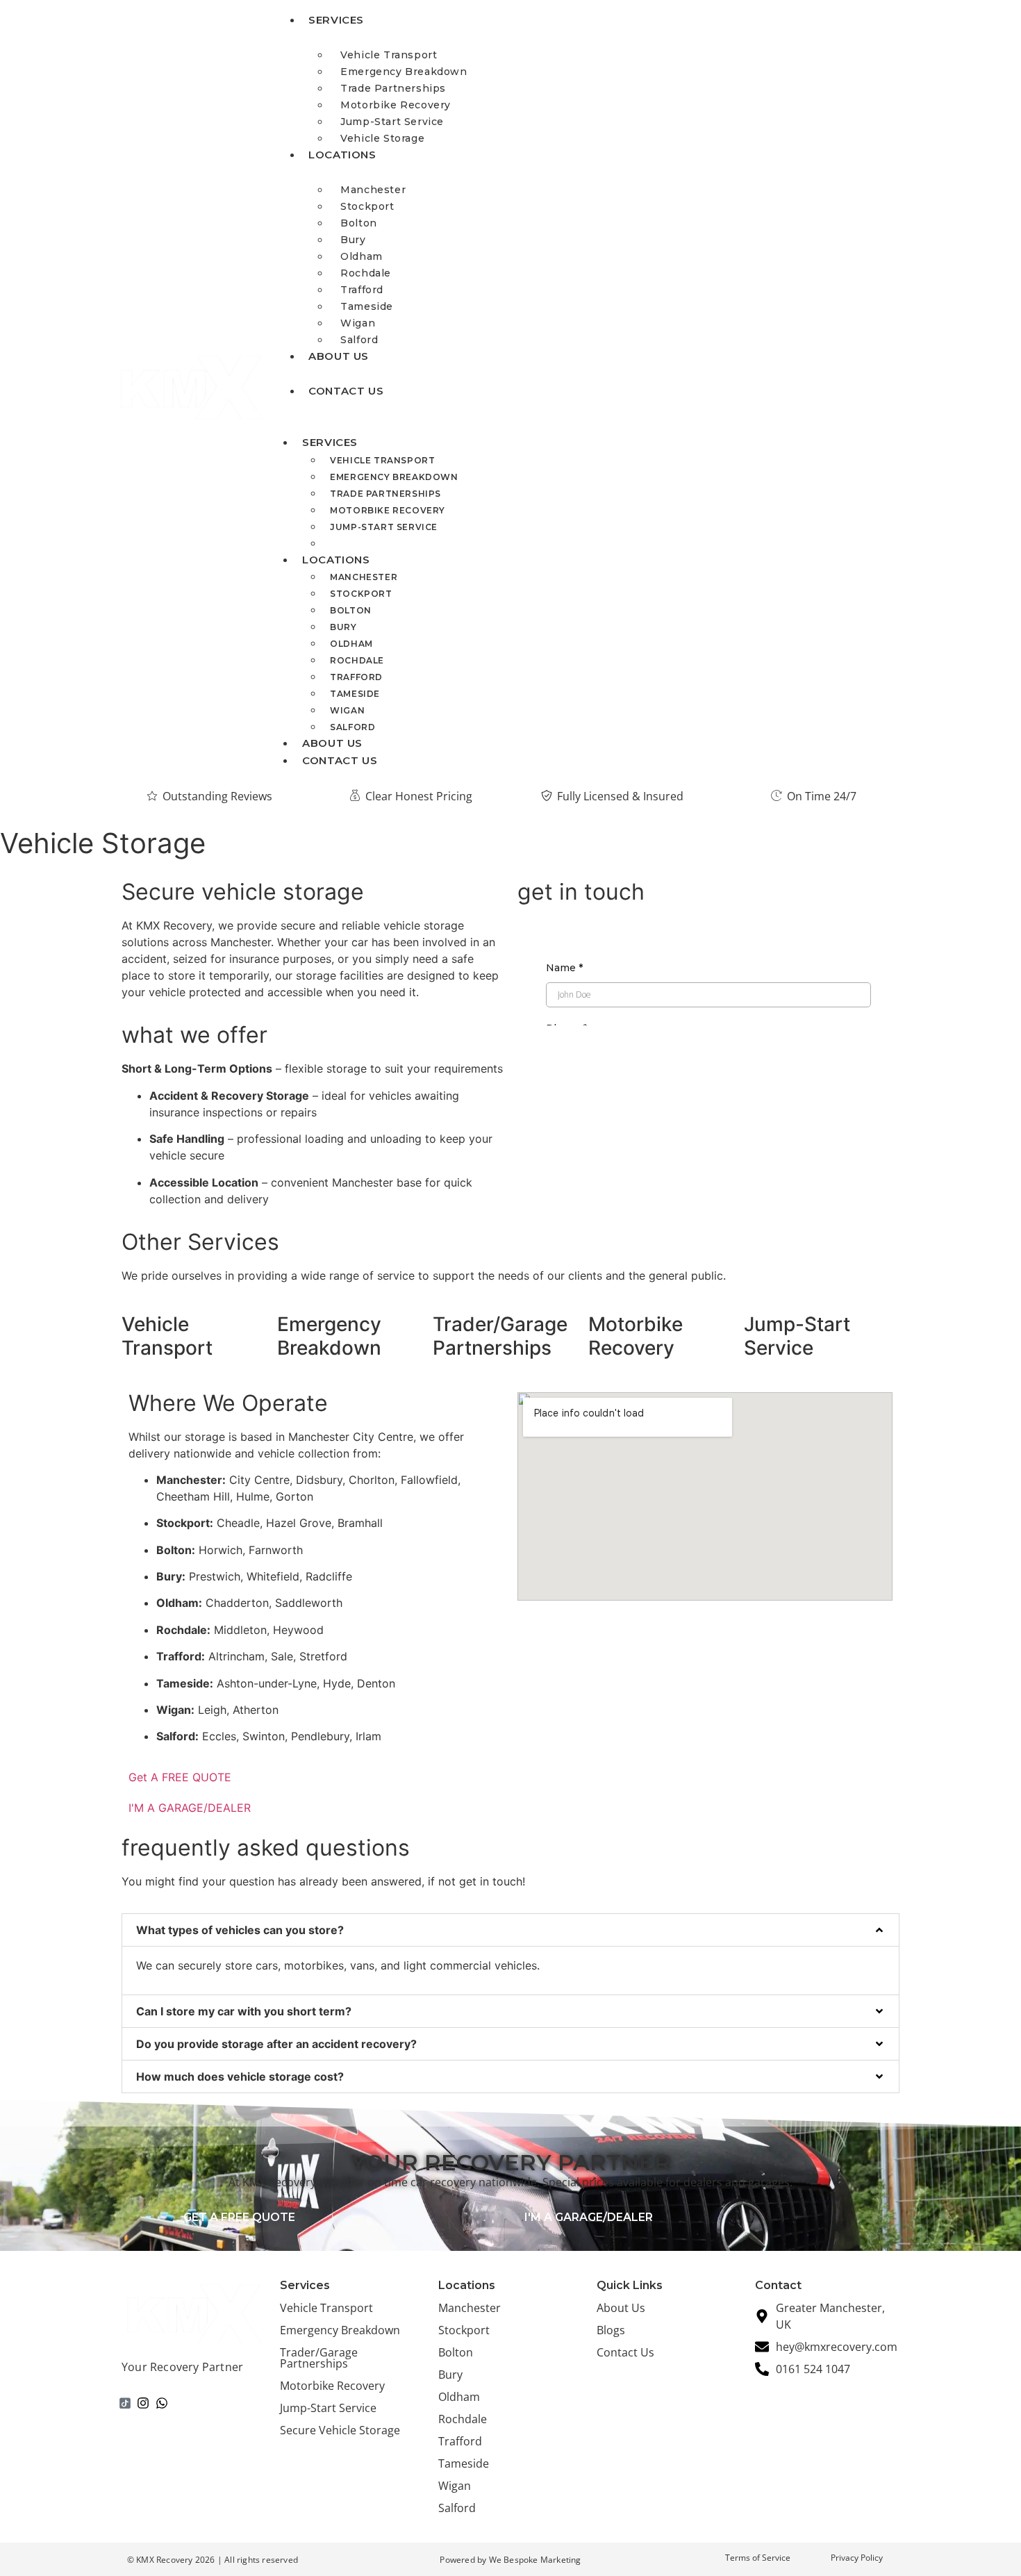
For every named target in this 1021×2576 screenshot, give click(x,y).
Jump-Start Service (392, 122)
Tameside (367, 306)
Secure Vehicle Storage (340, 2430)
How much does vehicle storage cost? (240, 2077)
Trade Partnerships (393, 88)
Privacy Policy (857, 2558)
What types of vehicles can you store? (240, 1930)
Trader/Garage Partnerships (319, 2358)
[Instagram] (144, 2403)
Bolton (359, 223)
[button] (510, 1930)
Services (336, 20)
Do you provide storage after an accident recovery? (276, 2044)
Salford (352, 727)
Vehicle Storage (382, 138)
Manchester (373, 190)
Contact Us (346, 391)
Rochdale (366, 273)
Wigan (358, 323)
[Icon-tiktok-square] (125, 2403)
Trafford (362, 290)
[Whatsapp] (162, 2403)
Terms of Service (758, 2558)
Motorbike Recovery (396, 105)
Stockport (367, 206)
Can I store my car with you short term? (244, 2011)
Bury (353, 240)
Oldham (362, 256)
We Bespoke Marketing (535, 2560)
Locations (342, 155)
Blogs (611, 2330)
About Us (339, 356)
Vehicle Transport (389, 55)
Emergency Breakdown (404, 72)
